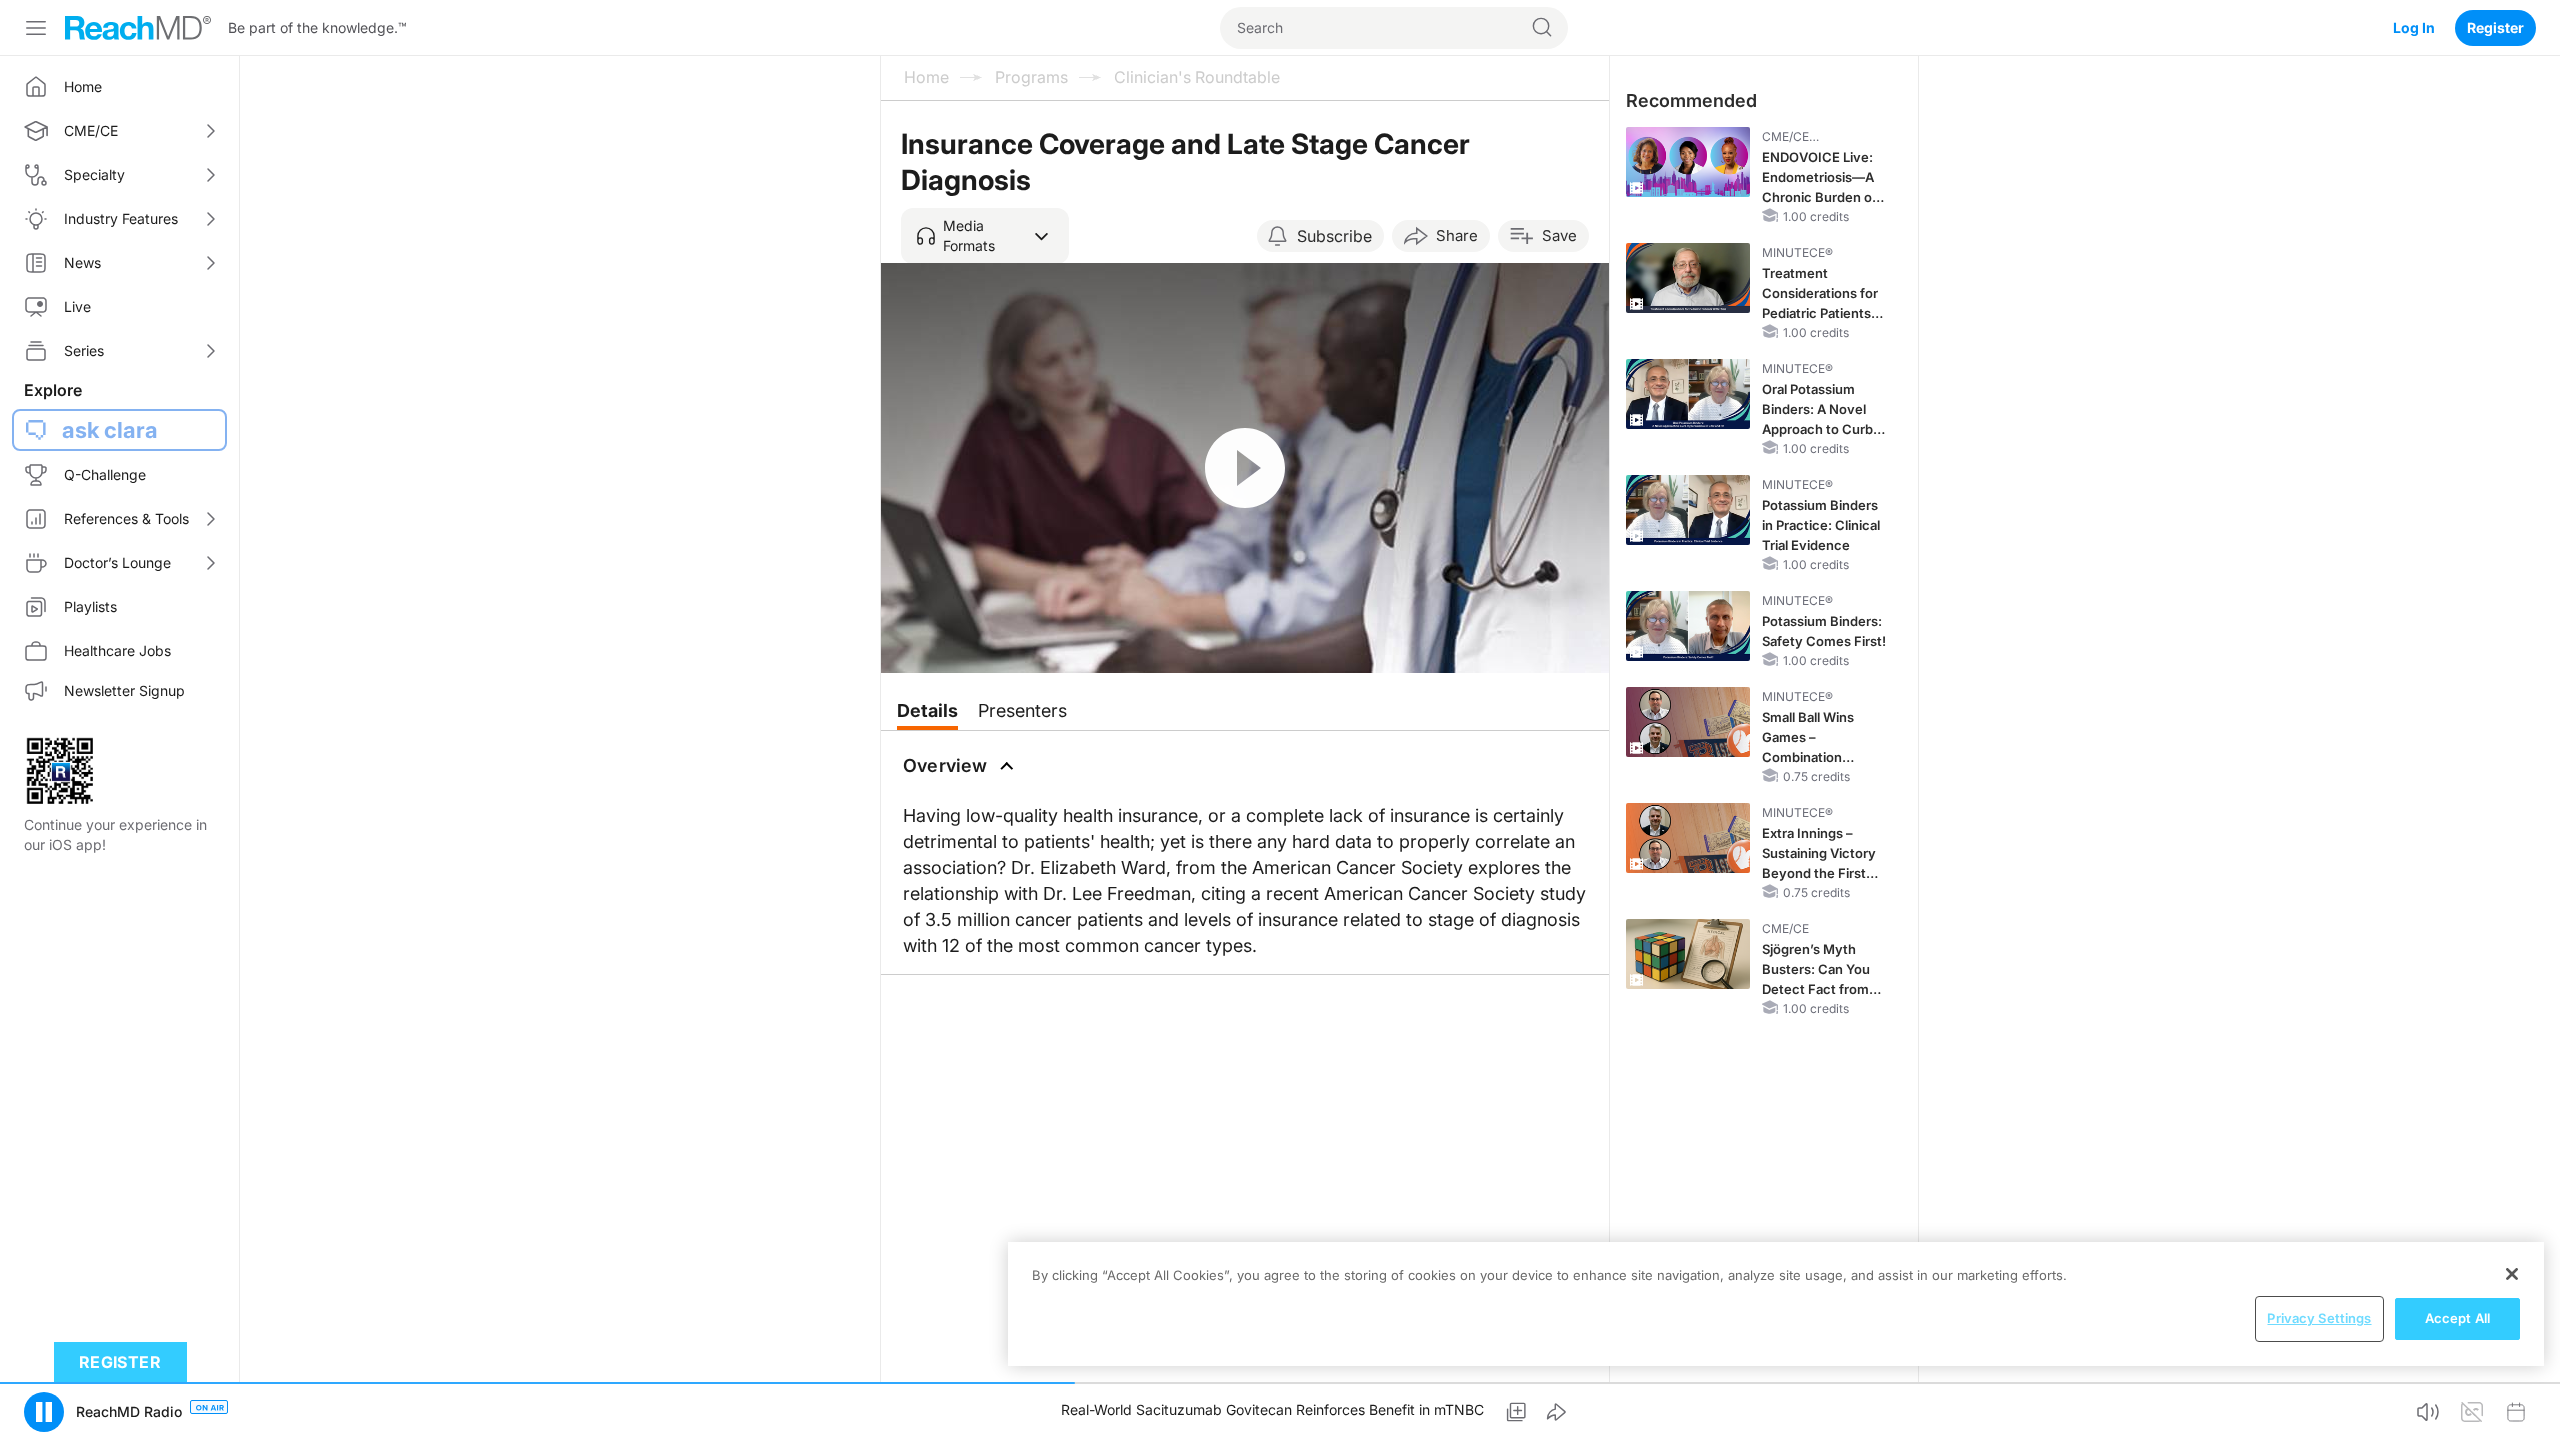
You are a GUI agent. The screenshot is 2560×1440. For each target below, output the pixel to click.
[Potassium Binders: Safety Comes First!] (1688, 626)
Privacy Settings (2319, 1318)
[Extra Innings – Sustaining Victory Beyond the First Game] (1688, 838)
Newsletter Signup (124, 690)
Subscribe (1334, 236)
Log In (2414, 27)
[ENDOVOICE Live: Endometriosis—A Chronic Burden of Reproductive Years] (1688, 162)
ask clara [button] (110, 430)
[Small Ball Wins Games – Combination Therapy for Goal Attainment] (1688, 722)
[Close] (2512, 1274)
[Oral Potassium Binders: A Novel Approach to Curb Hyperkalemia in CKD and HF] (1688, 394)
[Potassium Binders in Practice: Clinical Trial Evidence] (1688, 510)
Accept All (2457, 1318)
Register (2495, 27)
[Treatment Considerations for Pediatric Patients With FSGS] (1688, 278)
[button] (985, 236)
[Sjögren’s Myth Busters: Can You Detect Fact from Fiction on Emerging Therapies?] (1688, 954)
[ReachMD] (138, 28)
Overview (945, 765)
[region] (1776, 1304)
